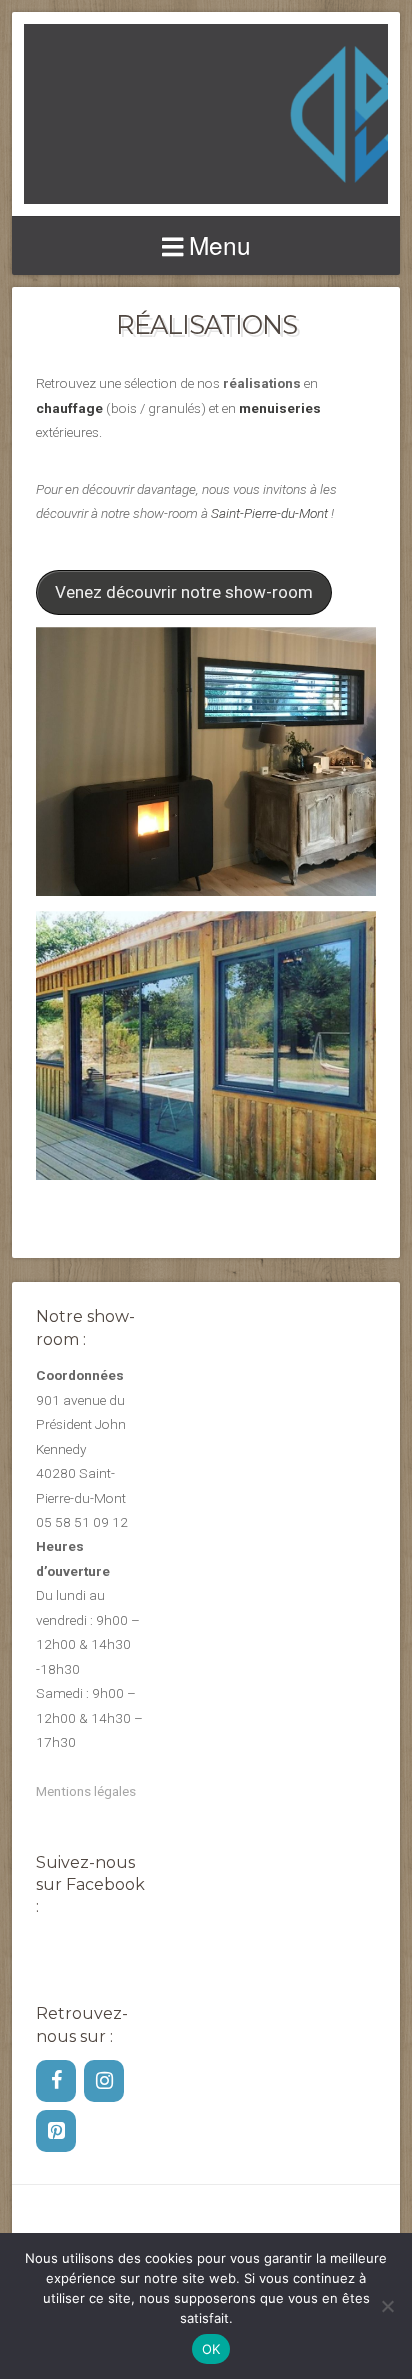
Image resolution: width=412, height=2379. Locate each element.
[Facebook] (56, 2081)
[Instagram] (104, 2081)
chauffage (69, 408)
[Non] (387, 2306)
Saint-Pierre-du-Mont (269, 513)
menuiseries (280, 408)
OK (211, 2349)
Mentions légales (86, 1791)
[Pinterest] (56, 2131)
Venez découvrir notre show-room (184, 592)
